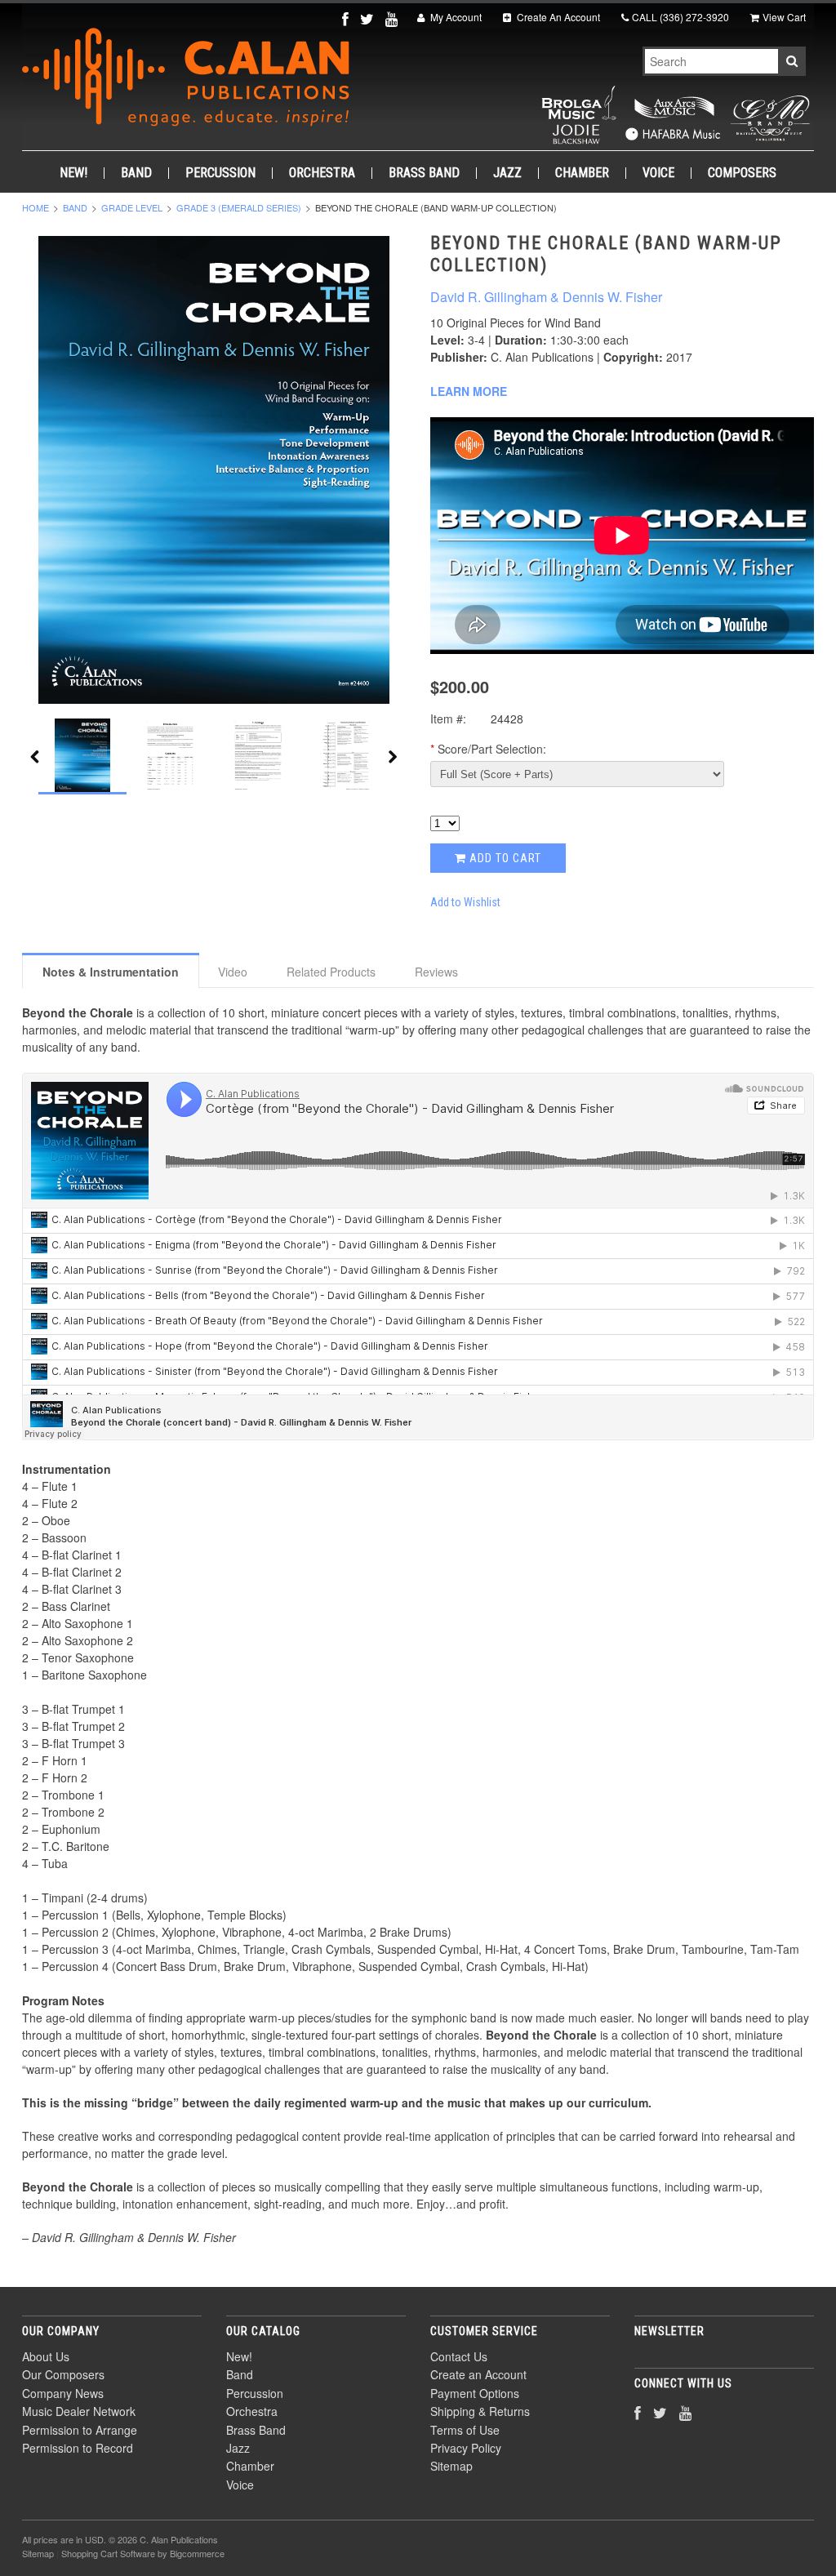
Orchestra (322, 173)
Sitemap (451, 2466)
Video (233, 972)
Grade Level (132, 207)
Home (36, 207)
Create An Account (557, 17)
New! (73, 173)
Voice (658, 173)
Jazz (507, 173)
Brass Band (424, 173)
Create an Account (478, 2374)
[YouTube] (393, 18)
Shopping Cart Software (108, 2553)
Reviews (436, 972)
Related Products (331, 972)
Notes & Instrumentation (111, 972)
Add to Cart (504, 858)
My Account (455, 17)
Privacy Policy (466, 2448)
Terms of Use (465, 2430)
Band (136, 173)
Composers (742, 173)
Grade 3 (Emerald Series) (239, 207)
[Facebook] (347, 18)
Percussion (220, 173)
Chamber (582, 173)
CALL (680, 17)
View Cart (784, 17)
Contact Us (459, 2356)
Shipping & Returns (480, 2411)
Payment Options (475, 2393)
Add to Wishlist (465, 902)
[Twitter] (369, 18)
